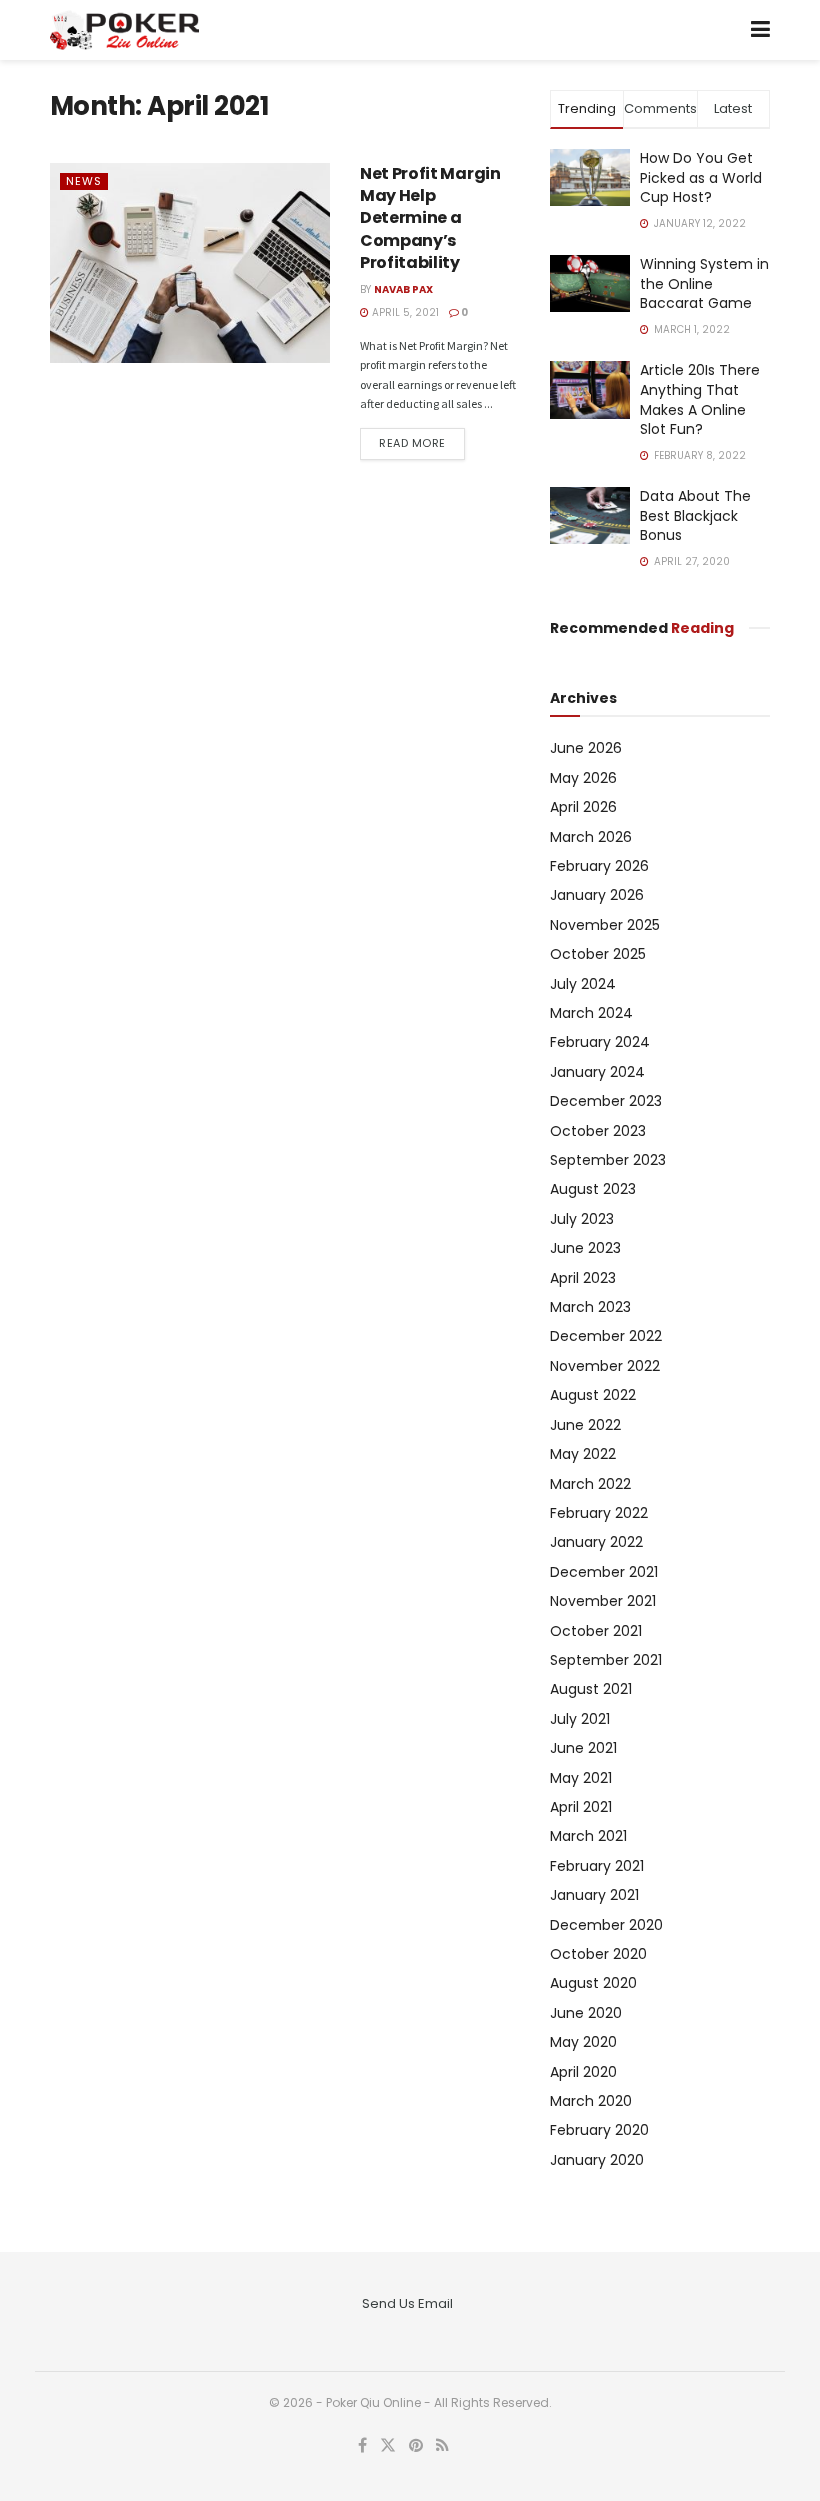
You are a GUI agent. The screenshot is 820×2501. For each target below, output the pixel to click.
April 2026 (583, 807)
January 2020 (597, 2160)
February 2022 (599, 1513)
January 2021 (594, 1895)
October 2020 (598, 1954)
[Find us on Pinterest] (416, 2446)
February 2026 (599, 866)
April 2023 (583, 1278)
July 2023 (582, 1219)
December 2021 (604, 1572)
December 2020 (606, 1925)
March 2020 (591, 2101)
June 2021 (583, 1748)
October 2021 (596, 1631)
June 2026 (586, 748)
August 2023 (593, 1189)
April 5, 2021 (404, 312)
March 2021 (588, 1836)
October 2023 (598, 1131)
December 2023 (606, 1101)
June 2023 (585, 1248)
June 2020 (586, 2013)
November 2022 (605, 1366)
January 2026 (597, 895)
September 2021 (606, 1660)
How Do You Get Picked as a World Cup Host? (701, 177)
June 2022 (585, 1425)
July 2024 (583, 984)
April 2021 (581, 1807)
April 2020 (583, 2072)
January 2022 (596, 1542)
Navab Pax (403, 289)
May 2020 (583, 2042)
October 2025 (598, 954)
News (84, 181)
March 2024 (591, 1013)
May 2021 (581, 1778)
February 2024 (600, 1042)
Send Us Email (407, 2303)
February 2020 (599, 2130)
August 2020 (593, 1983)
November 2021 (603, 1601)
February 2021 (597, 1866)
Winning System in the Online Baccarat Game (704, 283)
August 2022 (593, 1395)
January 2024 (597, 1072)
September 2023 (608, 1160)
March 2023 (590, 1307)
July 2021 (580, 1719)
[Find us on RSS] (442, 2446)
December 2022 (606, 1336)
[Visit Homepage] (124, 30)
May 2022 (583, 1454)
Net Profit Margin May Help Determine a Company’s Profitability (430, 218)
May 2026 (583, 778)
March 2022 (590, 1484)
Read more (422, 442)
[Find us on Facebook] (362, 2446)
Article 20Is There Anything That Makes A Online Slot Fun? (700, 399)
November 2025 (605, 925)
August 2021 (591, 1689)
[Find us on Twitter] (388, 2446)
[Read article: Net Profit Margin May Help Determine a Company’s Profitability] (190, 263)
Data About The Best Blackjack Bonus (695, 515)
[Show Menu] (760, 30)
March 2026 (591, 837)
